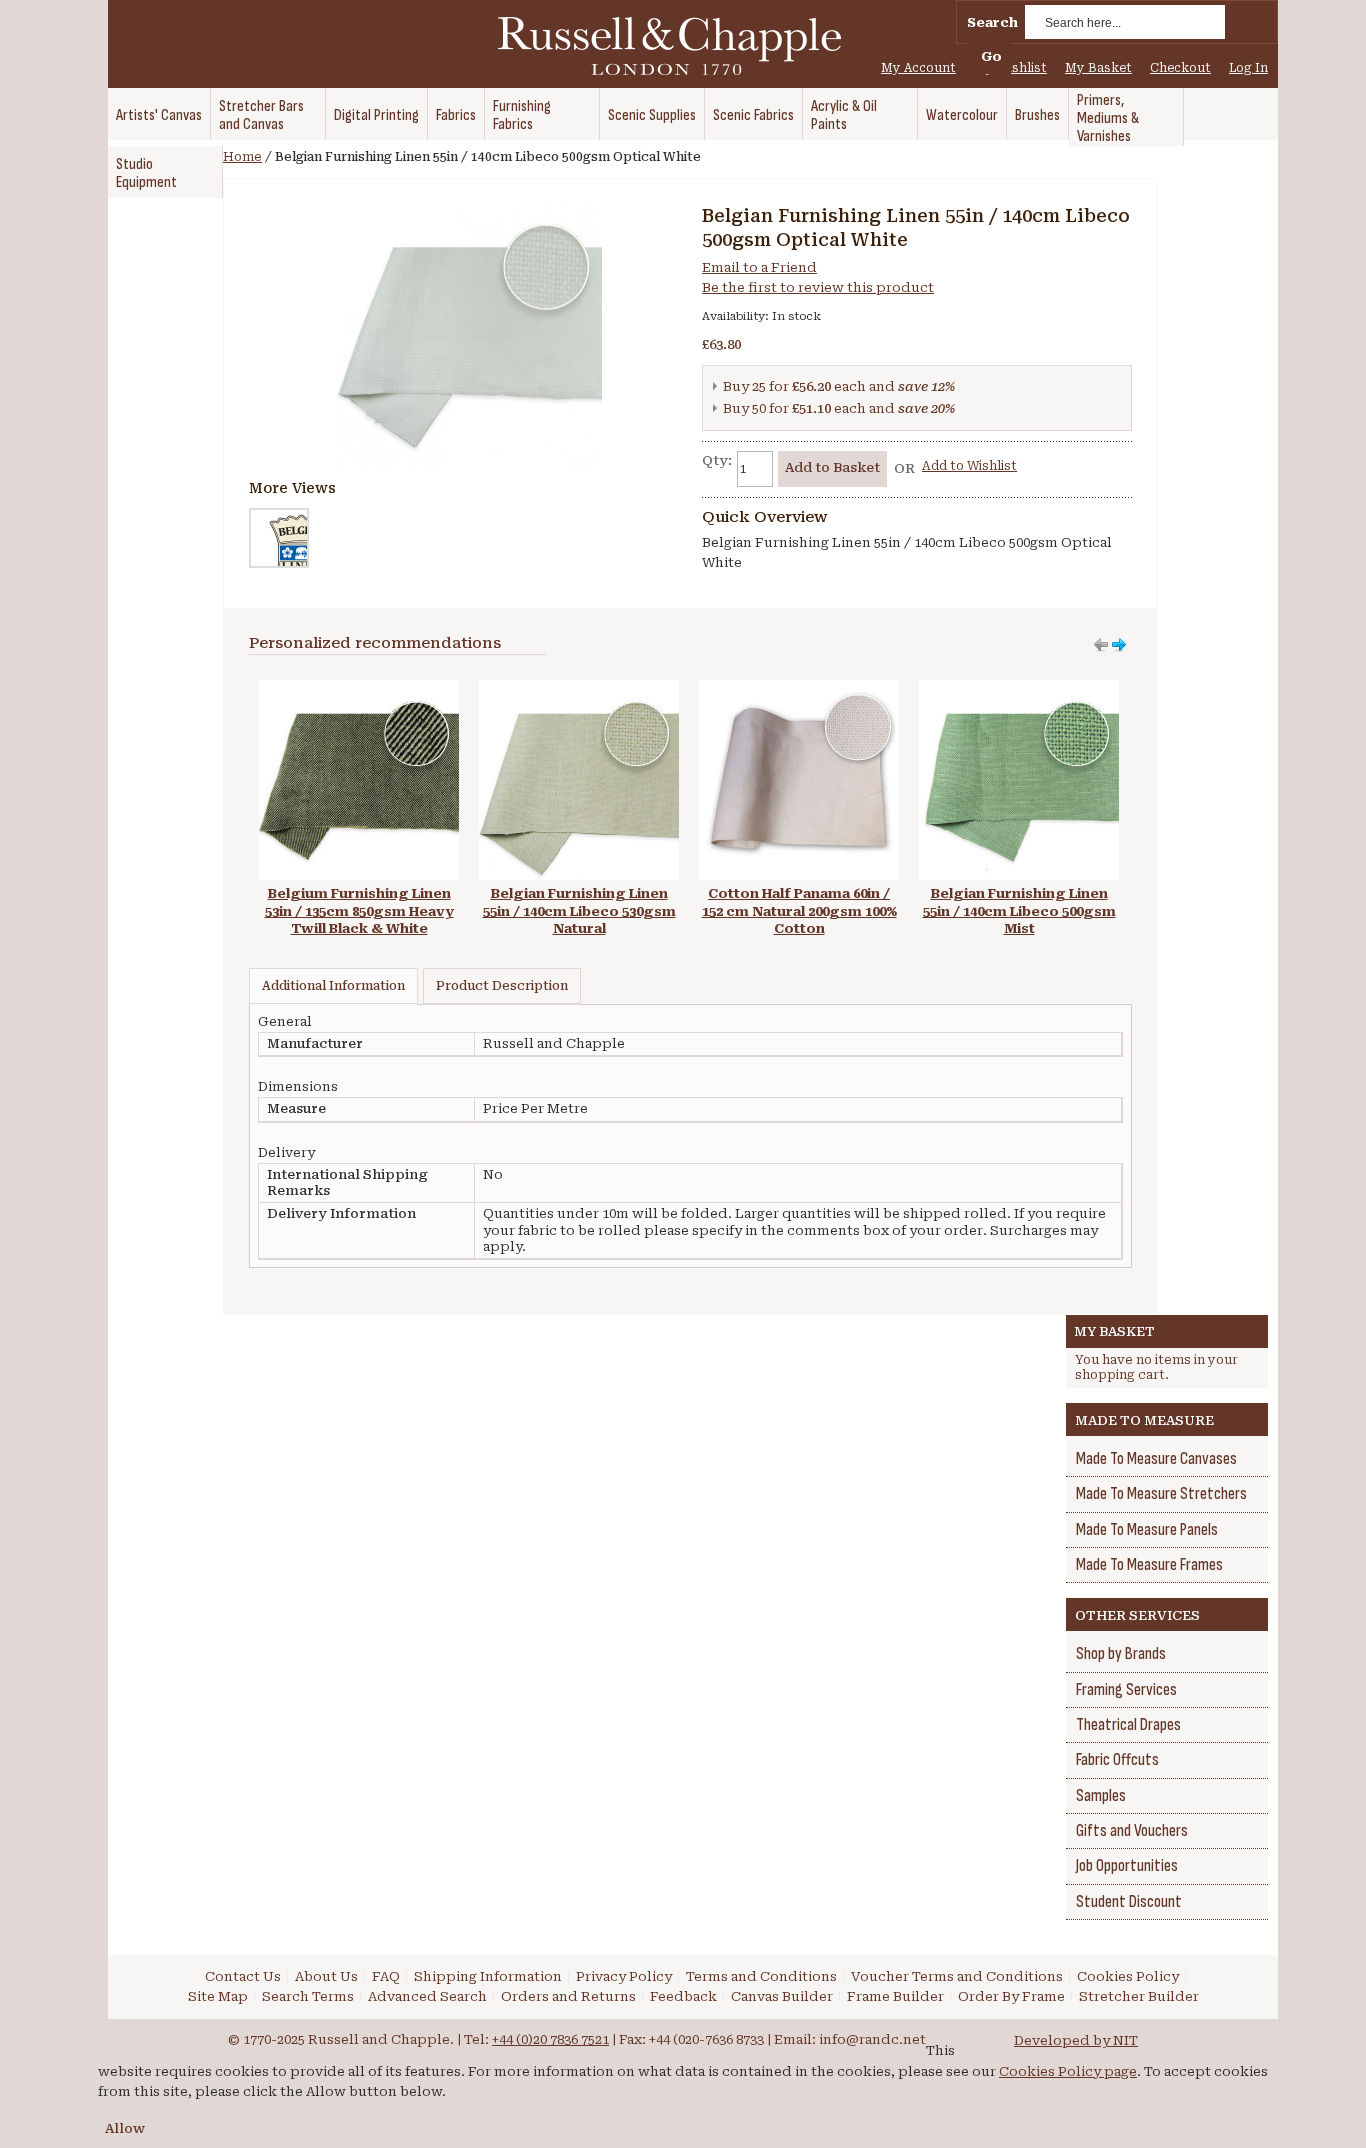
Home (242, 157)
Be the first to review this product (818, 287)
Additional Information (333, 986)
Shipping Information (488, 1976)
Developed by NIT (1076, 2040)
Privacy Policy (624, 1976)
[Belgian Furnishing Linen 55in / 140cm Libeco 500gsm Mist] (1019, 689)
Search (992, 22)
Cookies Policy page (1068, 2071)
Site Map (218, 1996)
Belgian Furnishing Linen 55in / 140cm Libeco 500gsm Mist (1019, 911)
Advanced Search (427, 1996)
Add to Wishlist (969, 466)
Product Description (502, 986)
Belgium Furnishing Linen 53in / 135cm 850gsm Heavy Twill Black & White (359, 911)
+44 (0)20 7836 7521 (550, 2039)
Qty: (717, 460)
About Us (326, 1976)
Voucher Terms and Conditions (957, 1976)
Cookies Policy (1128, 1976)
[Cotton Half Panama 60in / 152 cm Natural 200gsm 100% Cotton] (799, 689)
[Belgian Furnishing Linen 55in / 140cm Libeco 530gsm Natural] (579, 689)
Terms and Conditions (761, 1976)
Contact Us (243, 1976)
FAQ (386, 1976)
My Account (918, 68)
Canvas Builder (782, 1996)
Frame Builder (895, 1996)
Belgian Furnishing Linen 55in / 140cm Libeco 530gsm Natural (579, 911)
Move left (1119, 645)
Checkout (1180, 68)
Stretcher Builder (1139, 1996)
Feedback (683, 1996)
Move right (1101, 645)
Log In (1248, 68)
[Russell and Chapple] (688, 46)
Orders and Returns (568, 1996)
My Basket (1098, 68)
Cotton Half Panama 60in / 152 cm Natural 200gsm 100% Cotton (799, 911)
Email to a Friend (759, 267)
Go (991, 56)
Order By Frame (1011, 1996)
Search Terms (308, 1996)
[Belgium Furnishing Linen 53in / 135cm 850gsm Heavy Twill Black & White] (359, 689)
